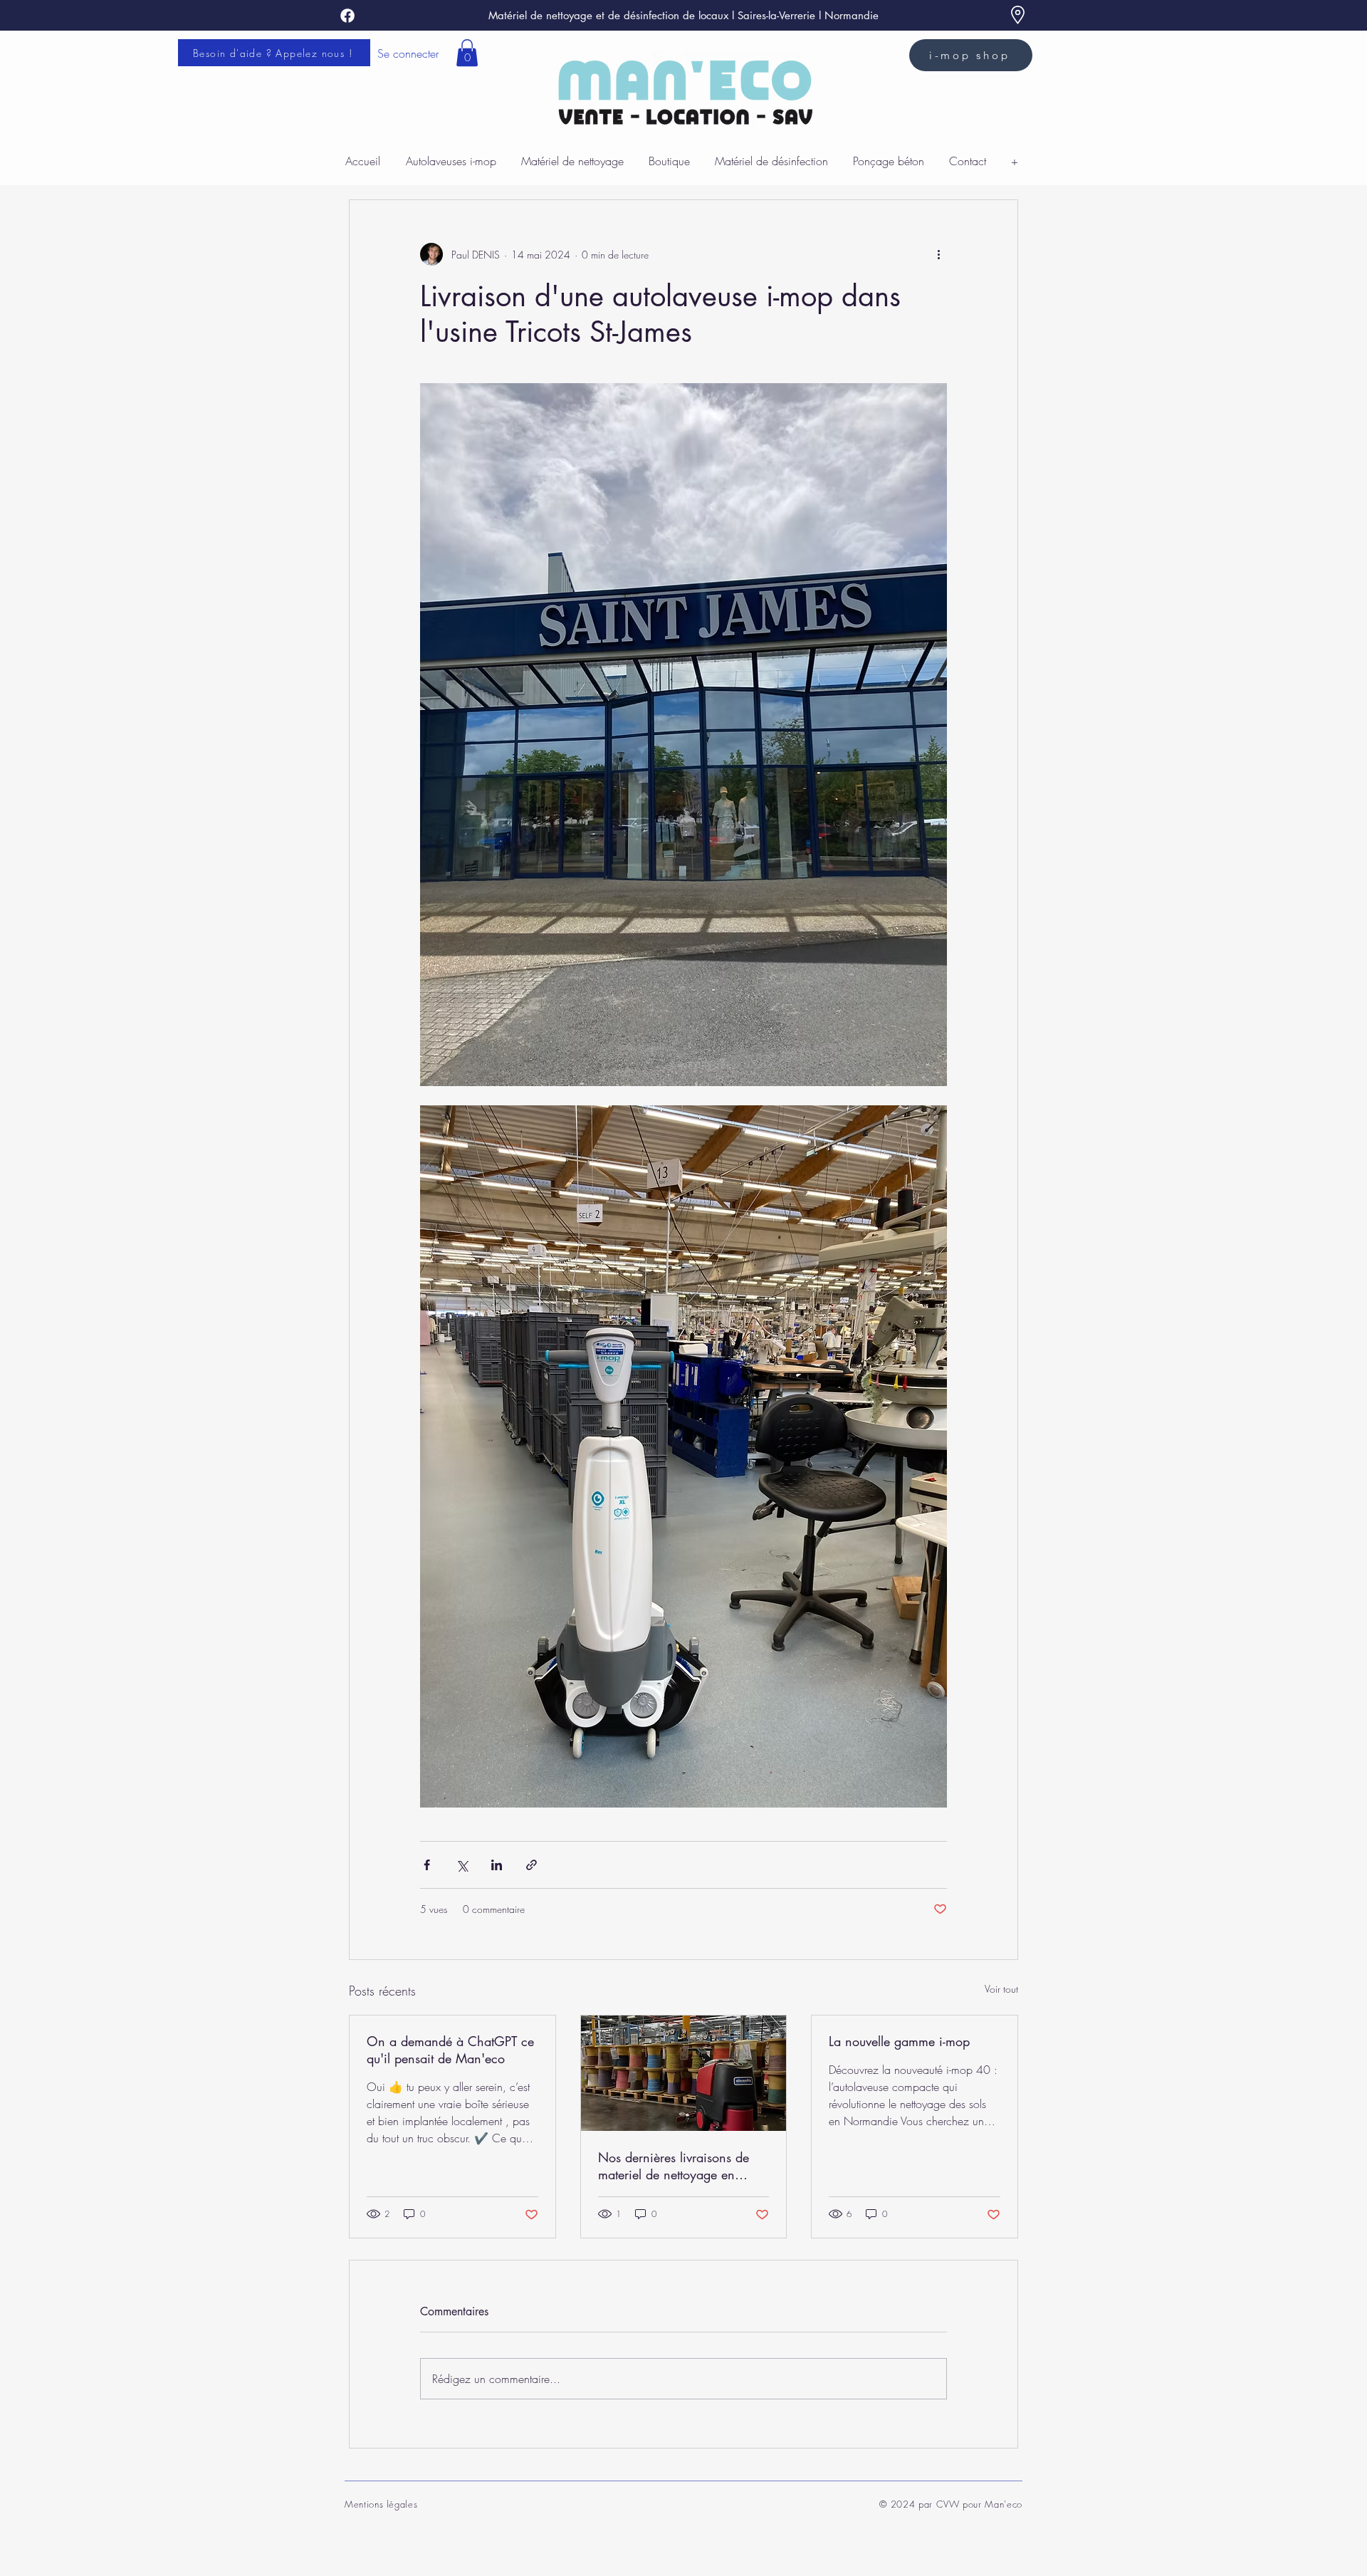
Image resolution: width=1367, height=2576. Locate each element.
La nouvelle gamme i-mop (899, 2041)
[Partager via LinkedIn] (497, 1865)
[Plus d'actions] (938, 254)
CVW (948, 2504)
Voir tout (1001, 1989)
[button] (467, 53)
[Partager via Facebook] (427, 1865)
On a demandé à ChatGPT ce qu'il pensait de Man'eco (450, 2050)
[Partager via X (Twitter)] (462, 1865)
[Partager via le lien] (531, 1865)
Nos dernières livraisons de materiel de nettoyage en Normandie (674, 2166)
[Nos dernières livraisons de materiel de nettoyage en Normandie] (684, 2073)
